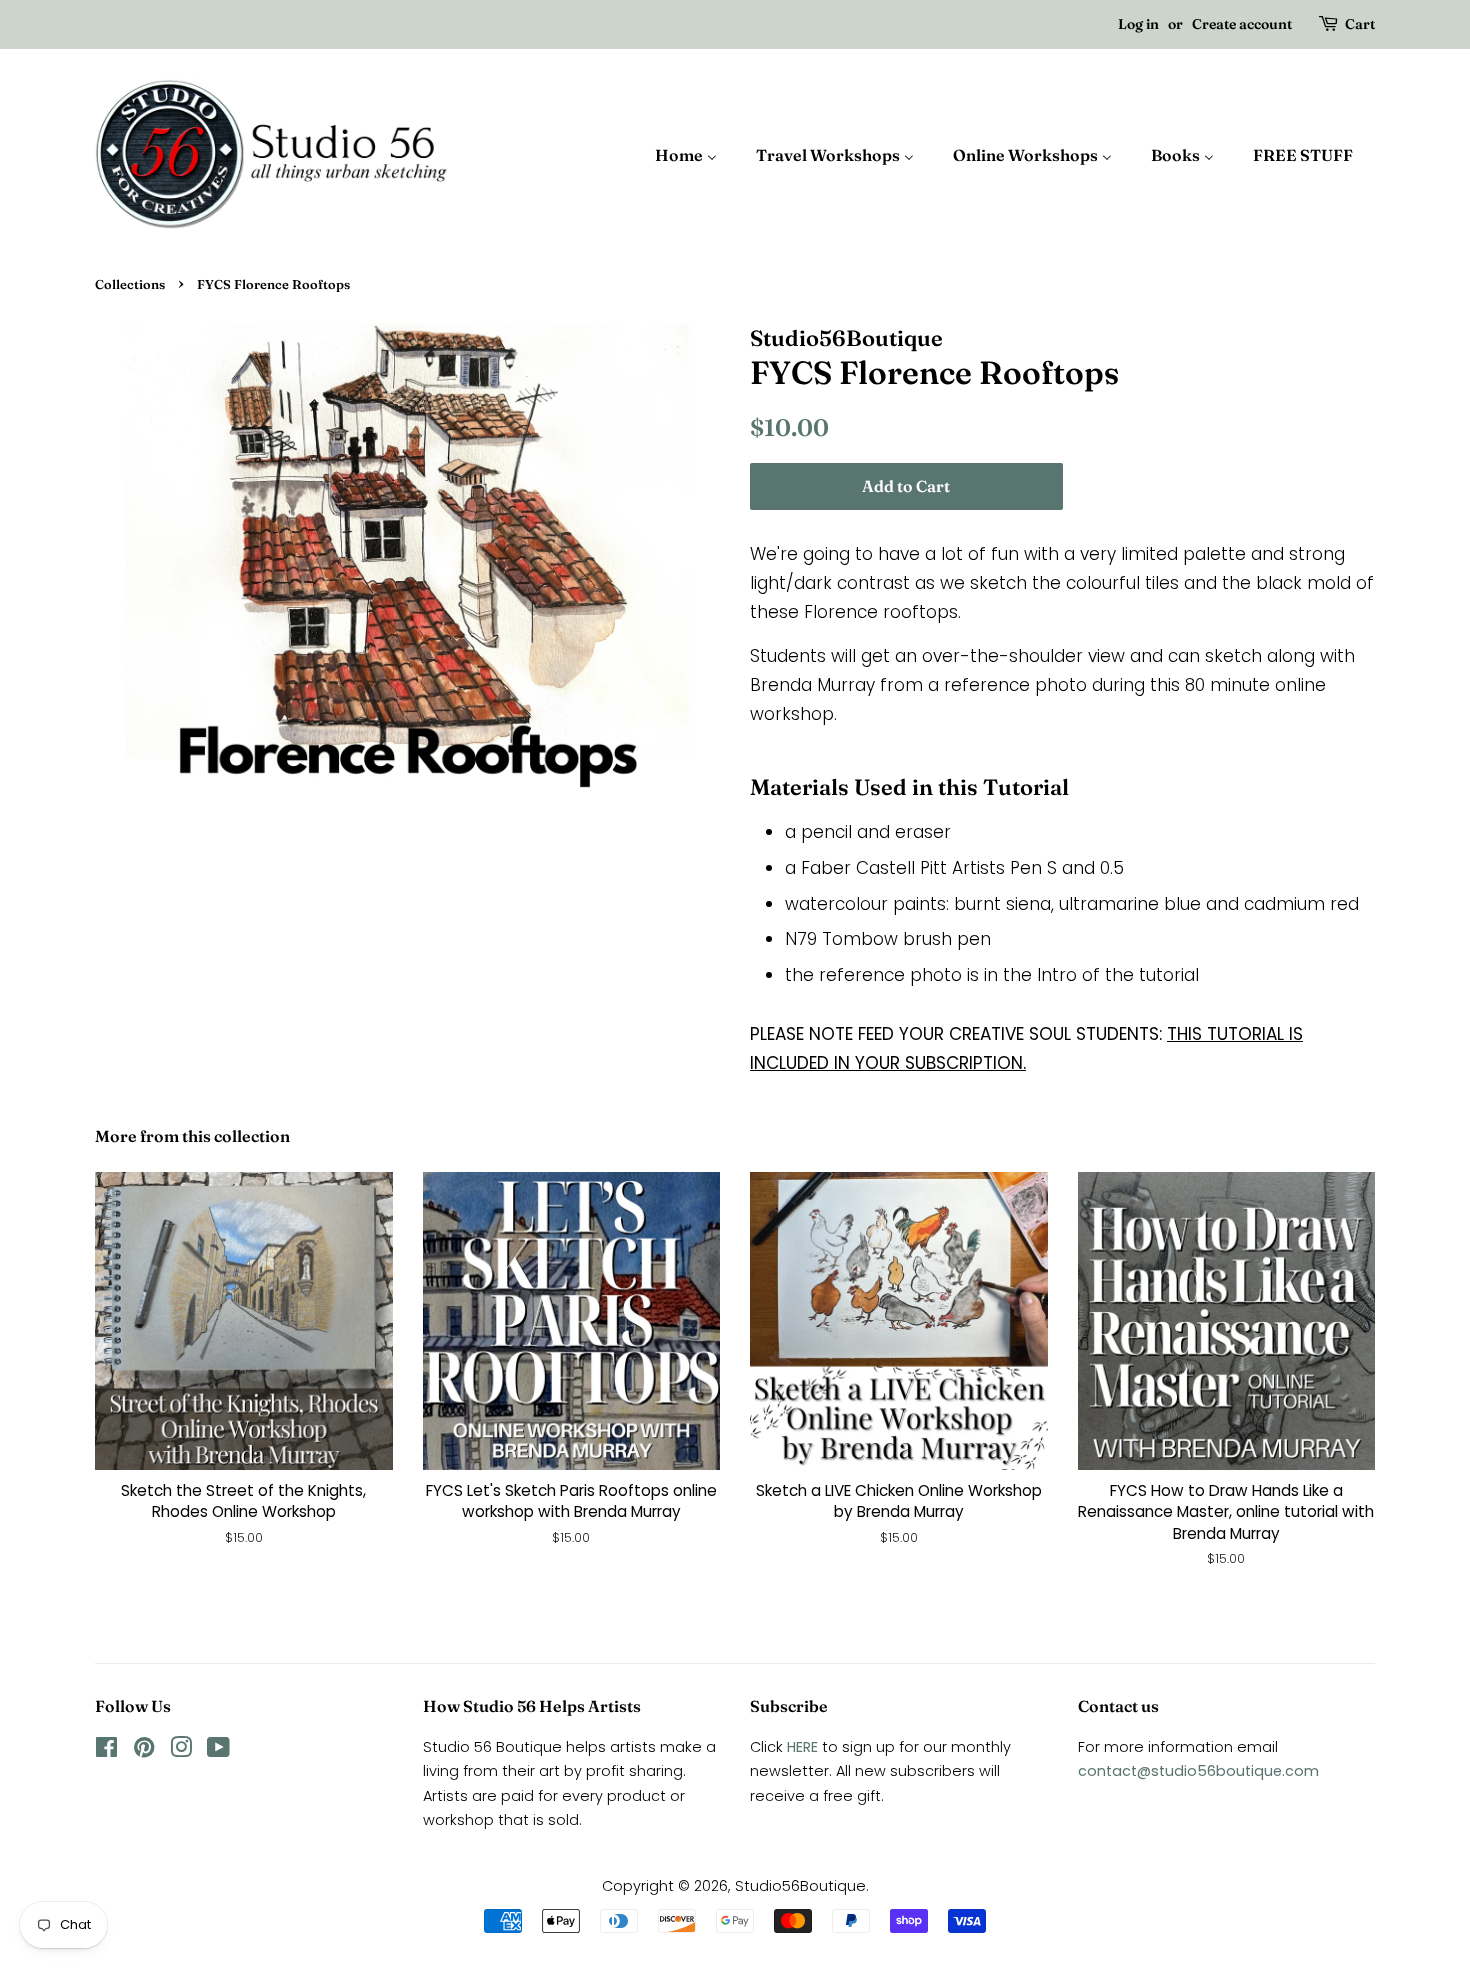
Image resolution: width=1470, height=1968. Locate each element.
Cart (1360, 24)
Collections (130, 284)
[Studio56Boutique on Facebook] (106, 1751)
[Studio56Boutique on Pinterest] (144, 1751)
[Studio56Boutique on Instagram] (181, 1751)
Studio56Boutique (800, 1886)
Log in (1138, 24)
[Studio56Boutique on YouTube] (218, 1751)
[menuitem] (696, 154)
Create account (1242, 24)
